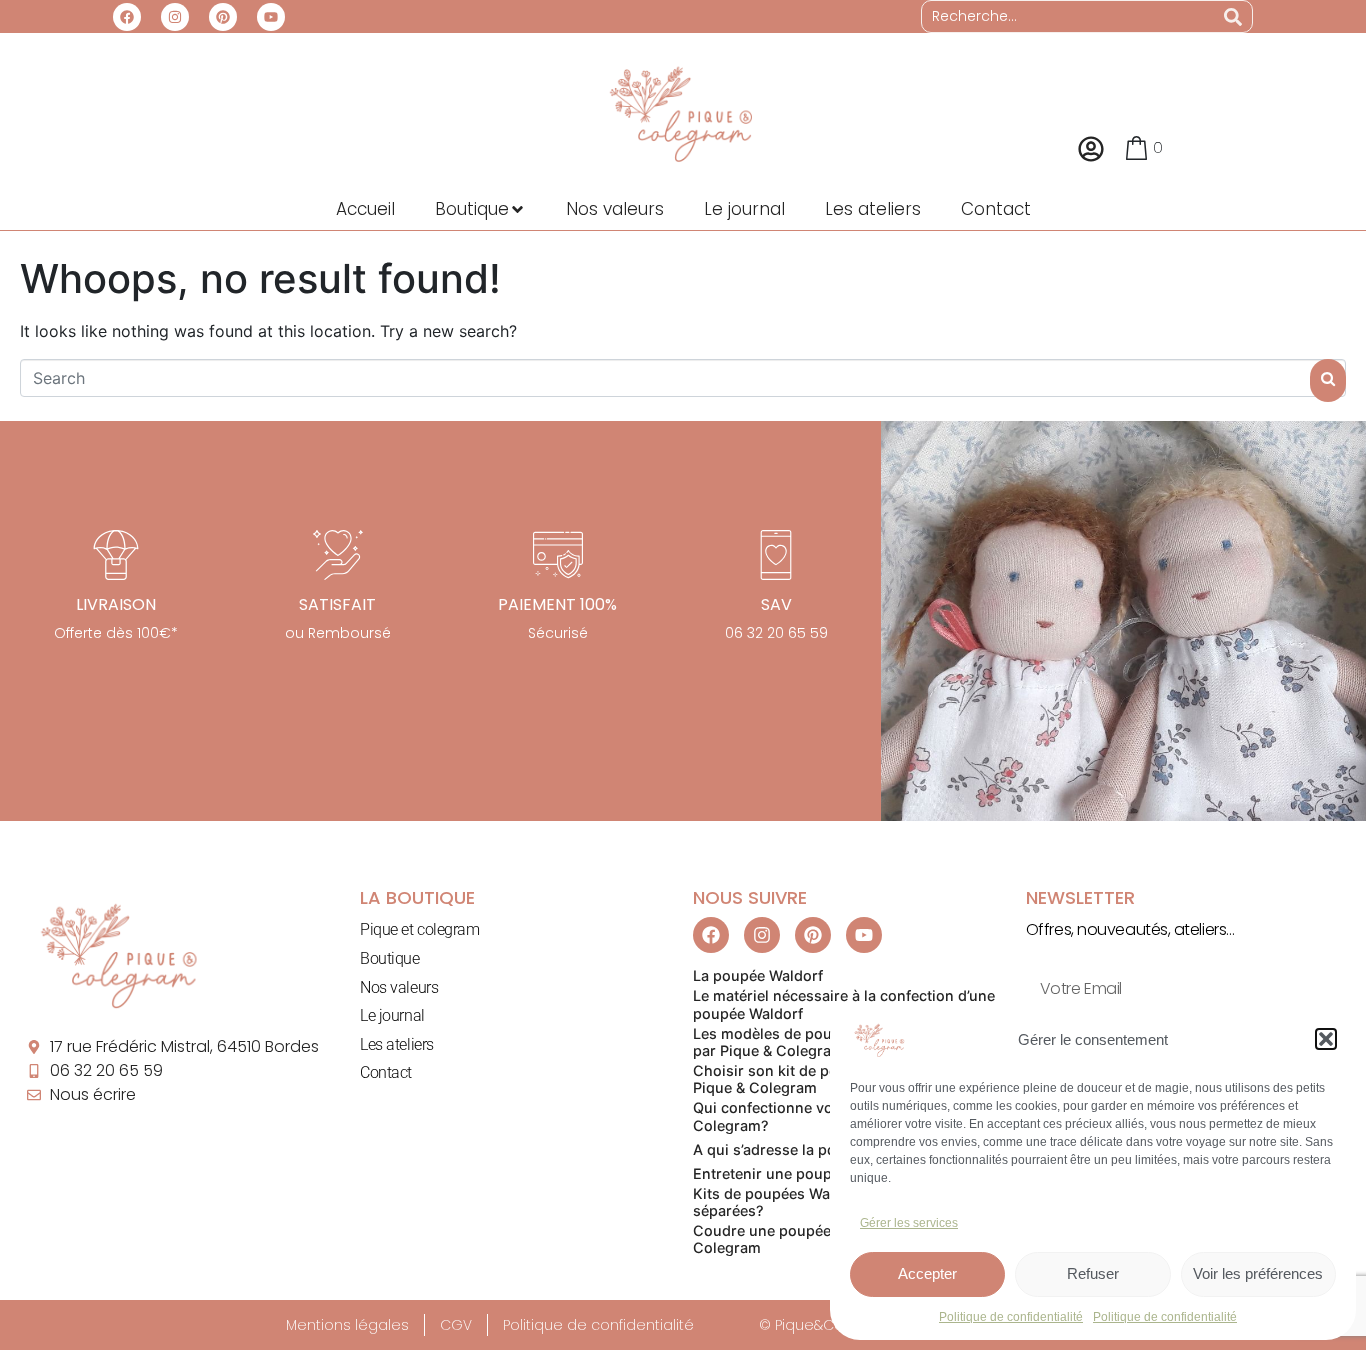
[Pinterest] (223, 17)
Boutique (389, 958)
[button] (1326, 1039)
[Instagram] (175, 17)
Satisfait (337, 604)
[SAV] (776, 555)
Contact (386, 1072)
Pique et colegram (419, 929)
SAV (776, 604)
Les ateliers (397, 1044)
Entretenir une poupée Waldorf (799, 1173)
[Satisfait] (338, 555)
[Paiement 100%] (558, 555)
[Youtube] (271, 17)
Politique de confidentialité (1011, 1317)
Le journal (392, 1015)
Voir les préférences (1258, 1273)
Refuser (1093, 1273)
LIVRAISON (116, 604)
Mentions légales (347, 1325)
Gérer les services (909, 1223)
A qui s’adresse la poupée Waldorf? (814, 1149)
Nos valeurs (399, 987)
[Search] (1233, 16)
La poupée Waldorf (758, 975)
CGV (456, 1325)
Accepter (927, 1273)
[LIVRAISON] (116, 555)
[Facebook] (127, 17)
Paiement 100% (557, 604)
